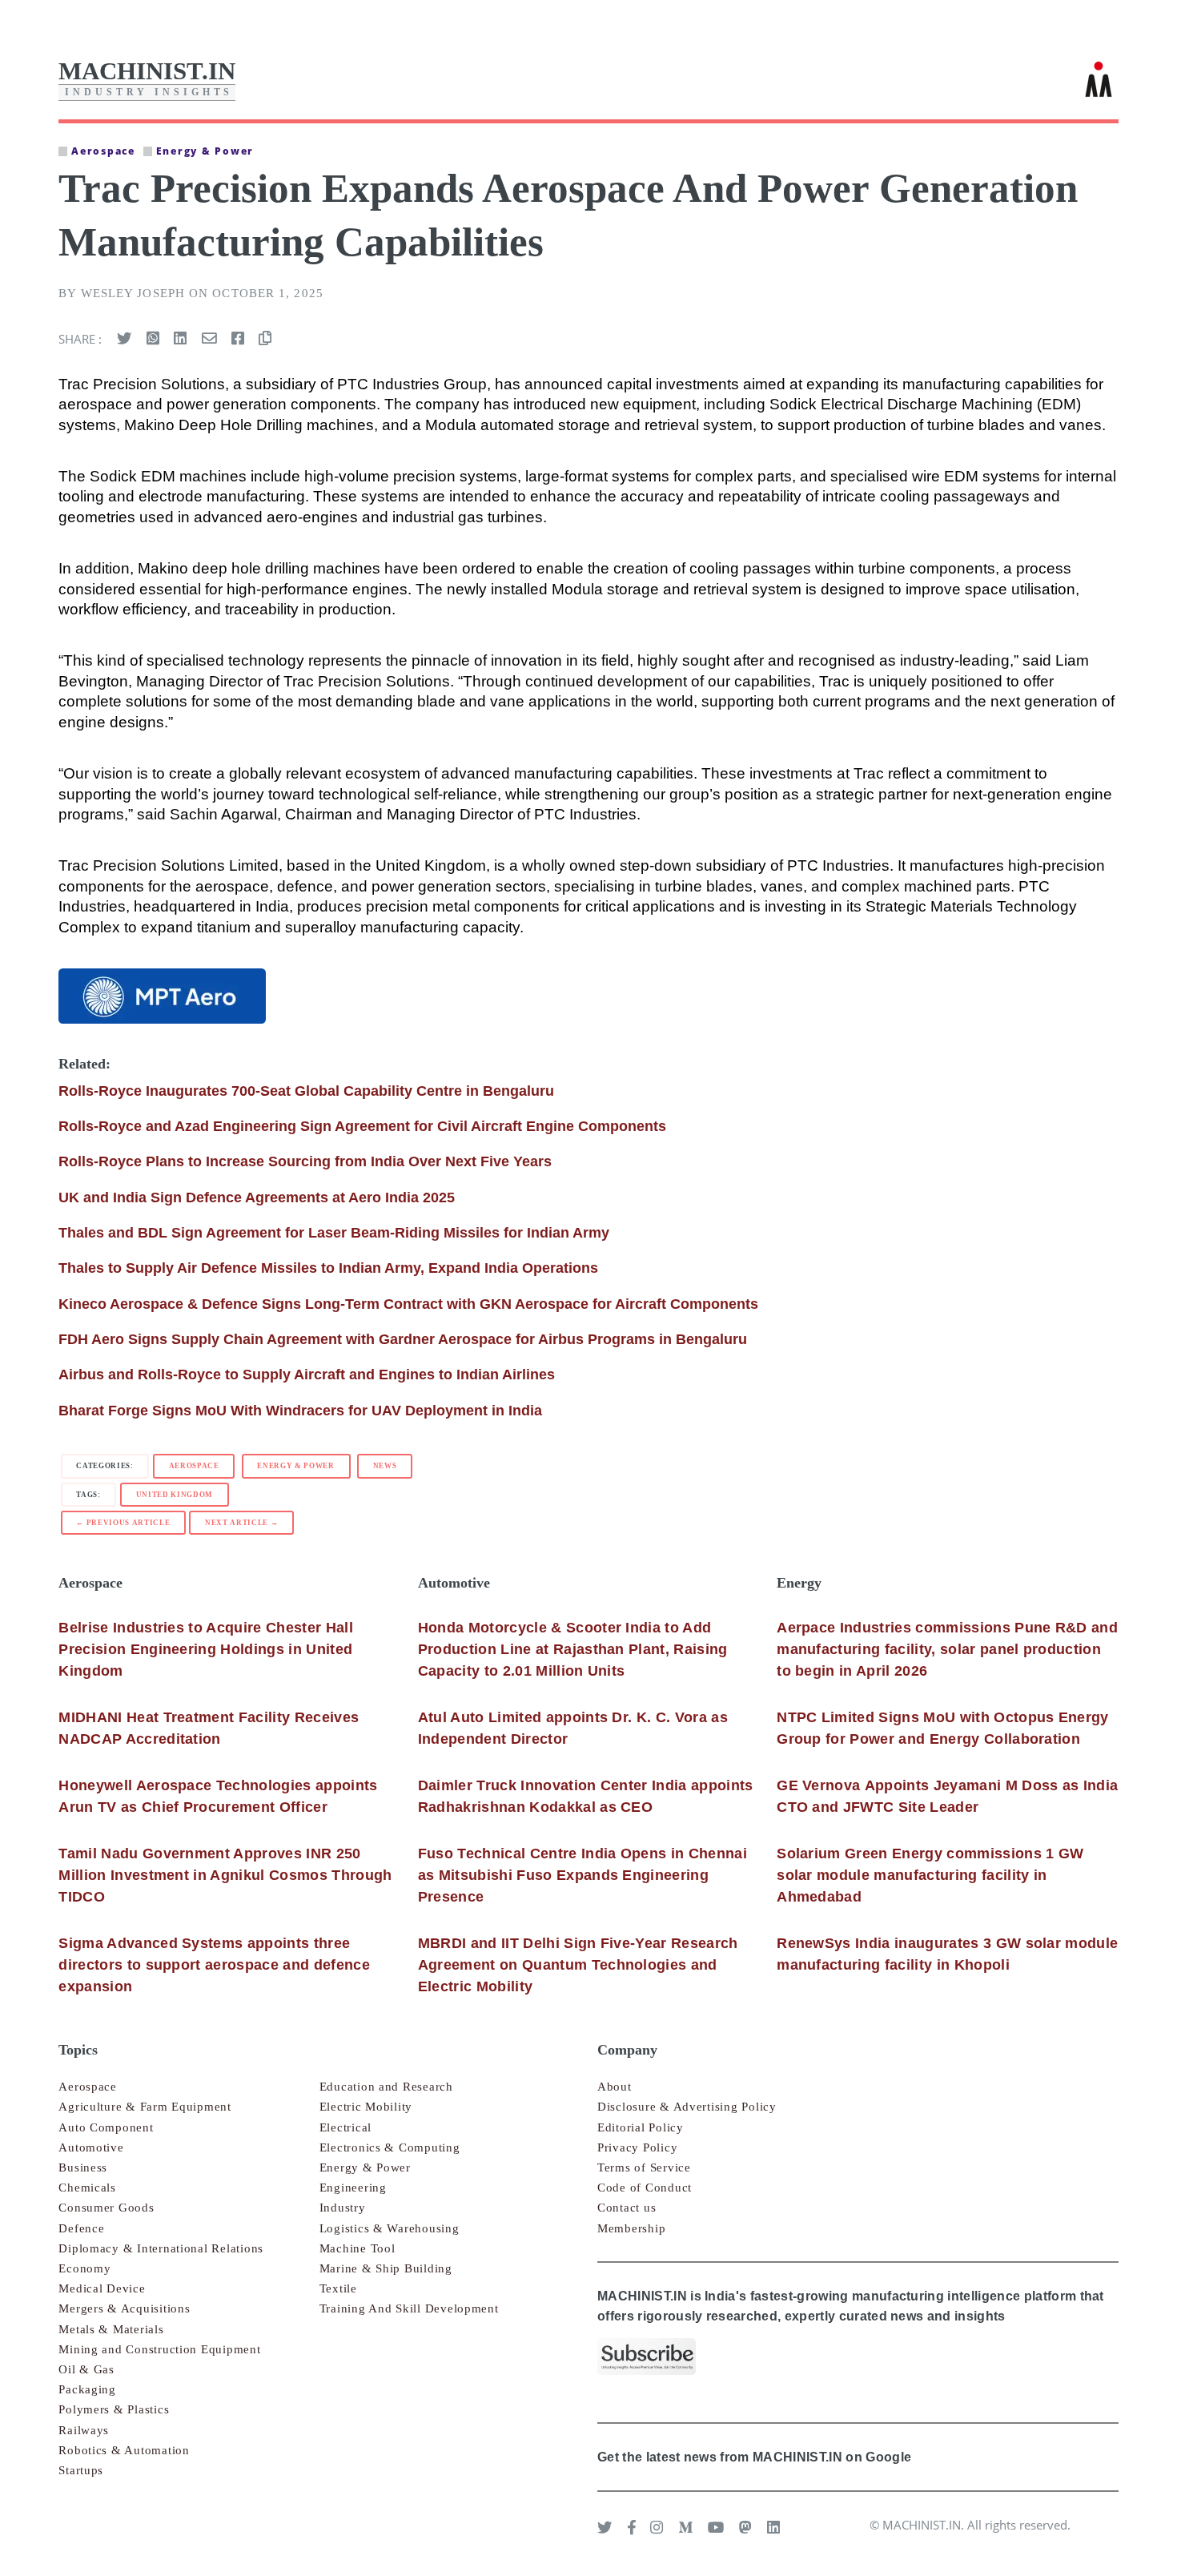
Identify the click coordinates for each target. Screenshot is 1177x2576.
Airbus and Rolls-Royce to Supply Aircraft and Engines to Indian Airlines (307, 1375)
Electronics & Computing (390, 2147)
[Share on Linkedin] (180, 339)
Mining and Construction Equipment (159, 2349)
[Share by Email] (209, 339)
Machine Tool (358, 2248)
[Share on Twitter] (124, 339)
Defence (81, 2228)
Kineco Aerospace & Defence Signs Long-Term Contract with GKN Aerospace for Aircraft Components (408, 1304)
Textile (338, 2288)
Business (83, 2167)
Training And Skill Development (409, 2308)
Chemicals (87, 2188)
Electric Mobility (366, 2107)
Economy (84, 2268)
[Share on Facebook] (238, 339)
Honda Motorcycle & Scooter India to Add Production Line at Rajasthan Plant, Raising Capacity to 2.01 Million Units (573, 1649)
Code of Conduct (645, 2188)
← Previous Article (123, 1523)
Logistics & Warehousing (390, 2228)
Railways (84, 2430)
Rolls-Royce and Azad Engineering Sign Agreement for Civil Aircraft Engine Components (362, 1126)
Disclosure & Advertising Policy (687, 2107)
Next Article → (241, 1523)
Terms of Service (644, 2167)
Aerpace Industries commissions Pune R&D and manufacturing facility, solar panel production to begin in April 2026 (947, 1649)
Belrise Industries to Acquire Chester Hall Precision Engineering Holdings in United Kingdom (206, 1649)
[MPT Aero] (162, 996)
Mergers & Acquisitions (124, 2308)
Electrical (345, 2127)
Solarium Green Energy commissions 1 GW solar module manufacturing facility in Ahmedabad (930, 1875)
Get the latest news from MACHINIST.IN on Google (754, 2457)
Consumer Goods (106, 2208)
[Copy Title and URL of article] (265, 339)
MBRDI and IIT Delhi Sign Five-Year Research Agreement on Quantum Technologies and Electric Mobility (578, 1965)
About (615, 2087)
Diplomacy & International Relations (161, 2248)
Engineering (353, 2188)
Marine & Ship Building (386, 2268)
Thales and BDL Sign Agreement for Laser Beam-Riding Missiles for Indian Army (334, 1233)
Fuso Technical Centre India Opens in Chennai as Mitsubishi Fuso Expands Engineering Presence (582, 1875)
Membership (631, 2228)
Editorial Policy (641, 2127)
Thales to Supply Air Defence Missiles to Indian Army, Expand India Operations (328, 1268)
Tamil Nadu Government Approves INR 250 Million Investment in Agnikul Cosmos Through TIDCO (225, 1875)
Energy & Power (295, 1466)
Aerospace (194, 1466)
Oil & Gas (86, 2369)
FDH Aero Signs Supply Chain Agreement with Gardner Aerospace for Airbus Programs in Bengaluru (403, 1339)
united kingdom (175, 1495)
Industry (343, 2208)
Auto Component (106, 2127)
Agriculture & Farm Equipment (145, 2107)
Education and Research (386, 2087)
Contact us (627, 2208)
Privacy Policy (637, 2147)
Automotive (91, 2147)
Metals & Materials (111, 2329)
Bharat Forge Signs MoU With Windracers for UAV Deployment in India (300, 1411)
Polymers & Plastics (114, 2409)
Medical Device (102, 2288)
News (385, 1466)
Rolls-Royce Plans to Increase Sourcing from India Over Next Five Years (305, 1161)
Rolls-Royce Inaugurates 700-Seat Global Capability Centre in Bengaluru (306, 1091)
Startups (81, 2470)
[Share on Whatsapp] (153, 339)
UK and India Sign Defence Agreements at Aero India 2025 (257, 1197)
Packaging (87, 2389)
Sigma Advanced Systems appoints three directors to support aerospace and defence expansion (214, 1965)
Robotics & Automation (124, 2450)
